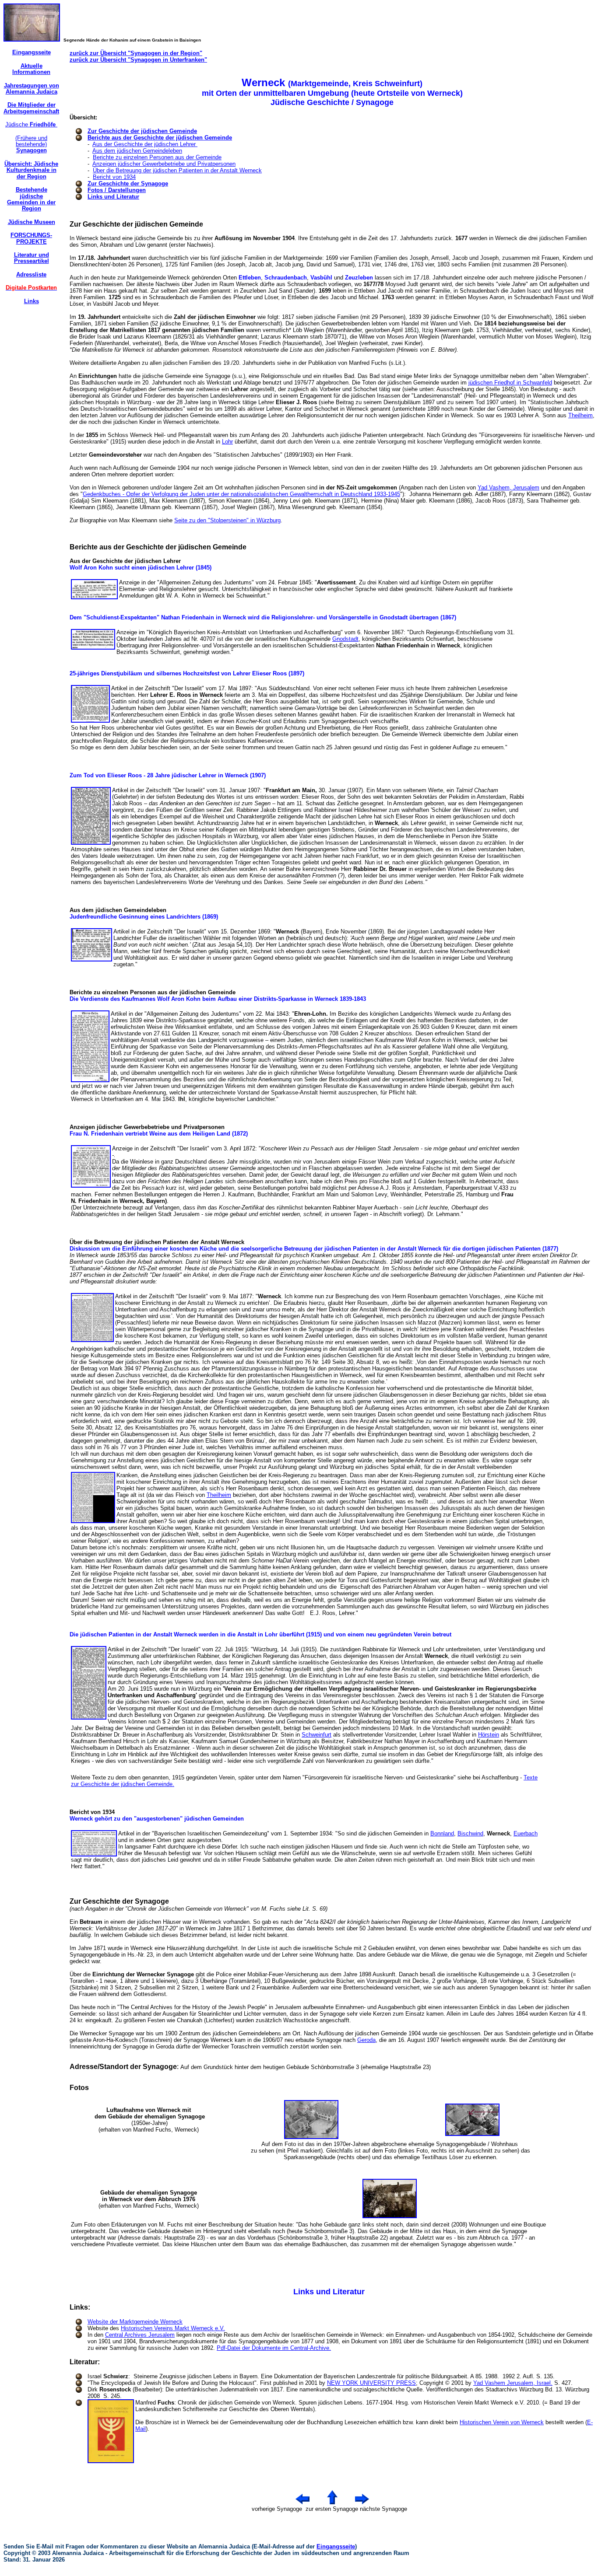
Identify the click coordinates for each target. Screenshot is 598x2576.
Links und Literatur (113, 197)
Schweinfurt (317, 1735)
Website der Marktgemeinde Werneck (135, 2322)
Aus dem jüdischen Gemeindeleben (137, 151)
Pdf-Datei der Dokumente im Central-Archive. (274, 2348)
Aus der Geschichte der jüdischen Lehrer (145, 144)
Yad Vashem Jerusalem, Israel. (513, 2383)
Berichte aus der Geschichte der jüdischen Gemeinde (160, 138)
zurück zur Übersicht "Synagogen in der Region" (136, 53)
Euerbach (526, 1833)
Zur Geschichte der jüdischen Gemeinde (142, 131)
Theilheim (580, 415)
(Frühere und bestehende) (31, 144)
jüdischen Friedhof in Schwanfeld (510, 383)
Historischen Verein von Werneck (502, 2422)
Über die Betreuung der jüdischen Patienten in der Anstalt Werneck (177, 170)
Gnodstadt (345, 639)
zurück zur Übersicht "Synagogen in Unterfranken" (138, 60)
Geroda (366, 2040)
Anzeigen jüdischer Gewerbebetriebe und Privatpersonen (164, 164)
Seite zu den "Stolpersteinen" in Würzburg (227, 520)
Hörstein (489, 1735)
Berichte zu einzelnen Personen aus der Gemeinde (157, 157)
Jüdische (31, 124)
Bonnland (442, 1833)
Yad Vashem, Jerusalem (508, 488)
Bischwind (470, 1833)
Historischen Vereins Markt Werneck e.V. (173, 2328)
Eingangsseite (336, 2546)
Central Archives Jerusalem (140, 2335)
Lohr (227, 442)
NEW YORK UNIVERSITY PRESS (371, 2383)
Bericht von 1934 (114, 177)
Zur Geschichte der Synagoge (128, 184)
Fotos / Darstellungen (117, 190)
